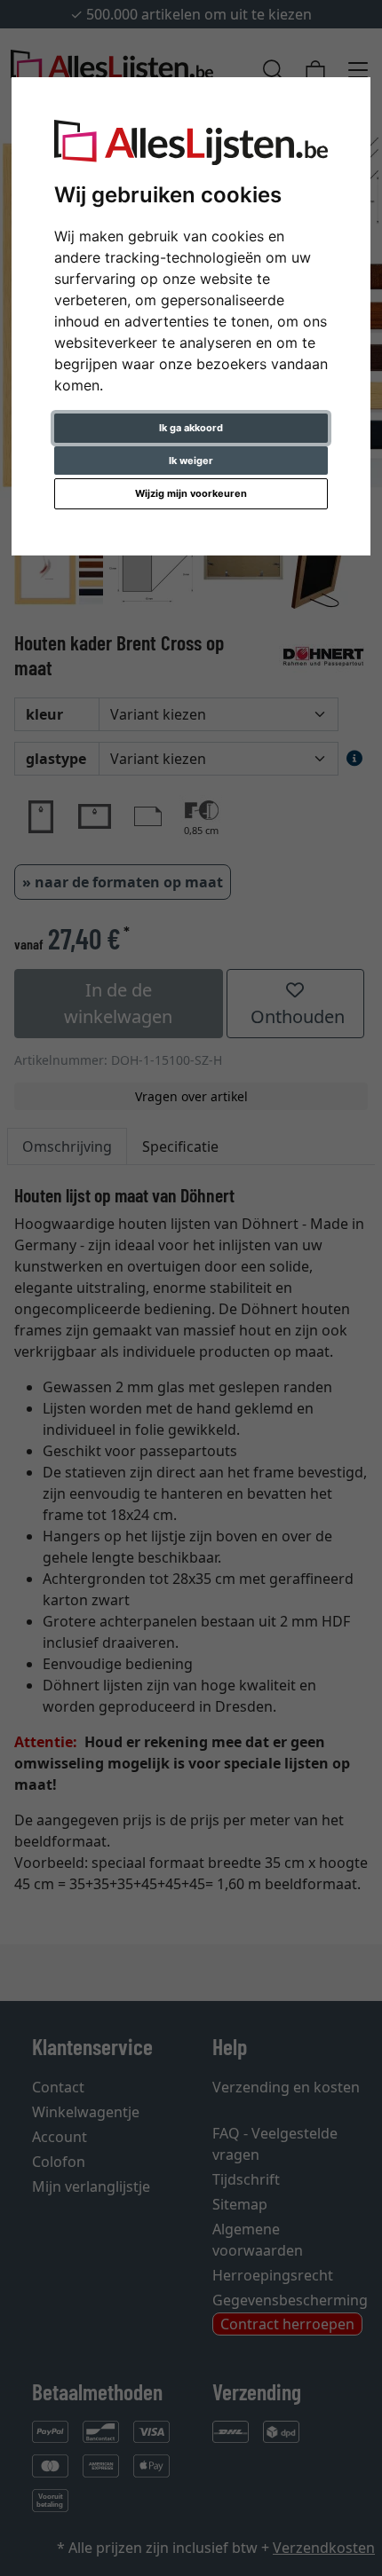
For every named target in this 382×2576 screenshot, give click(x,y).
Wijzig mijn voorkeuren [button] (191, 493)
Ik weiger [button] (191, 461)
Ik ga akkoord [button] (191, 428)
